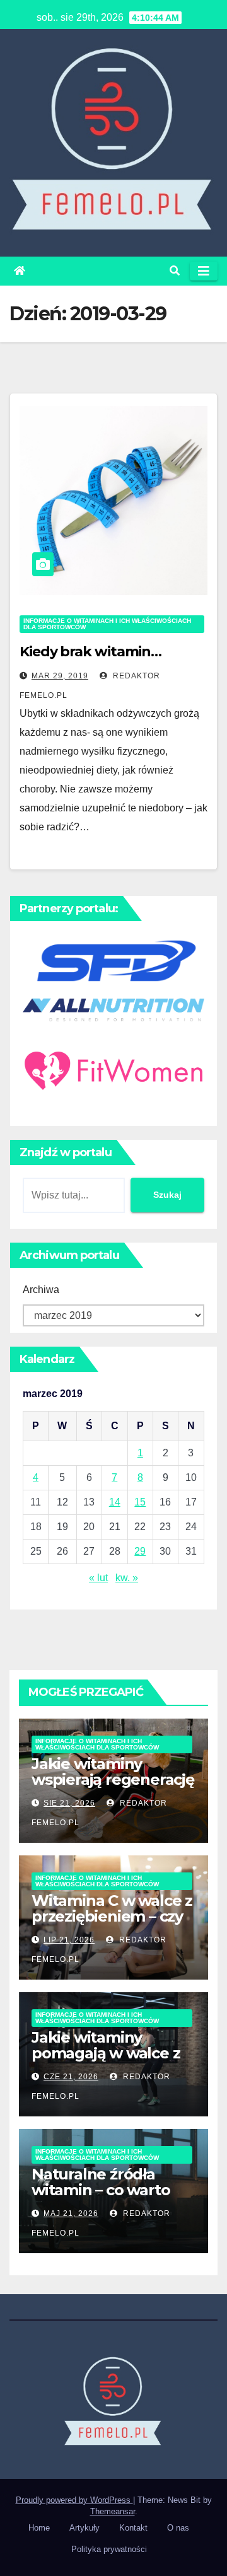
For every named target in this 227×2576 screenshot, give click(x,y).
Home (39, 2528)
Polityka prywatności (109, 2549)
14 (115, 1502)
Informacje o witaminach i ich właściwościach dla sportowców (107, 624)
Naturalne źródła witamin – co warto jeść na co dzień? (101, 2190)
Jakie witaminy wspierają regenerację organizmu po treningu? (113, 1787)
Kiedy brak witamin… (90, 652)
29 (140, 1551)
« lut (98, 1578)
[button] (175, 271)
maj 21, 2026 (71, 2213)
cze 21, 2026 (71, 2077)
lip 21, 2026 (69, 1940)
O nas (178, 2528)
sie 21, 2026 (69, 1803)
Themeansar (113, 2511)
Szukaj (167, 1195)
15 (140, 1502)
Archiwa (41, 1290)
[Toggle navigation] (204, 271)
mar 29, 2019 (60, 676)
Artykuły (84, 2528)
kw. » (127, 1578)
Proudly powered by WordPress (74, 2500)
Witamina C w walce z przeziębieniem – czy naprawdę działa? (112, 1916)
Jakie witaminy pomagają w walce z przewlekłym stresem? (106, 2061)
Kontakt (133, 2528)
